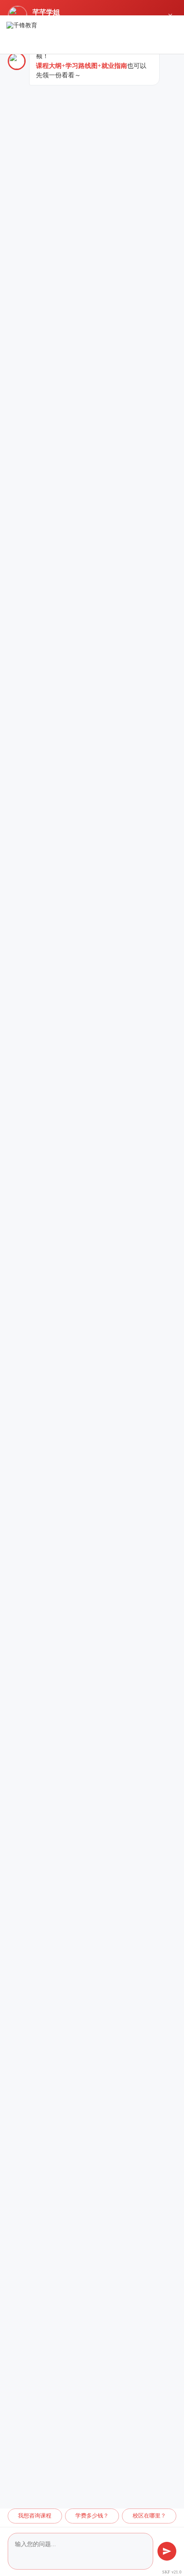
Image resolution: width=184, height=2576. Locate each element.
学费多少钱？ (92, 2516)
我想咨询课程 (35, 2516)
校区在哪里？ (149, 2516)
